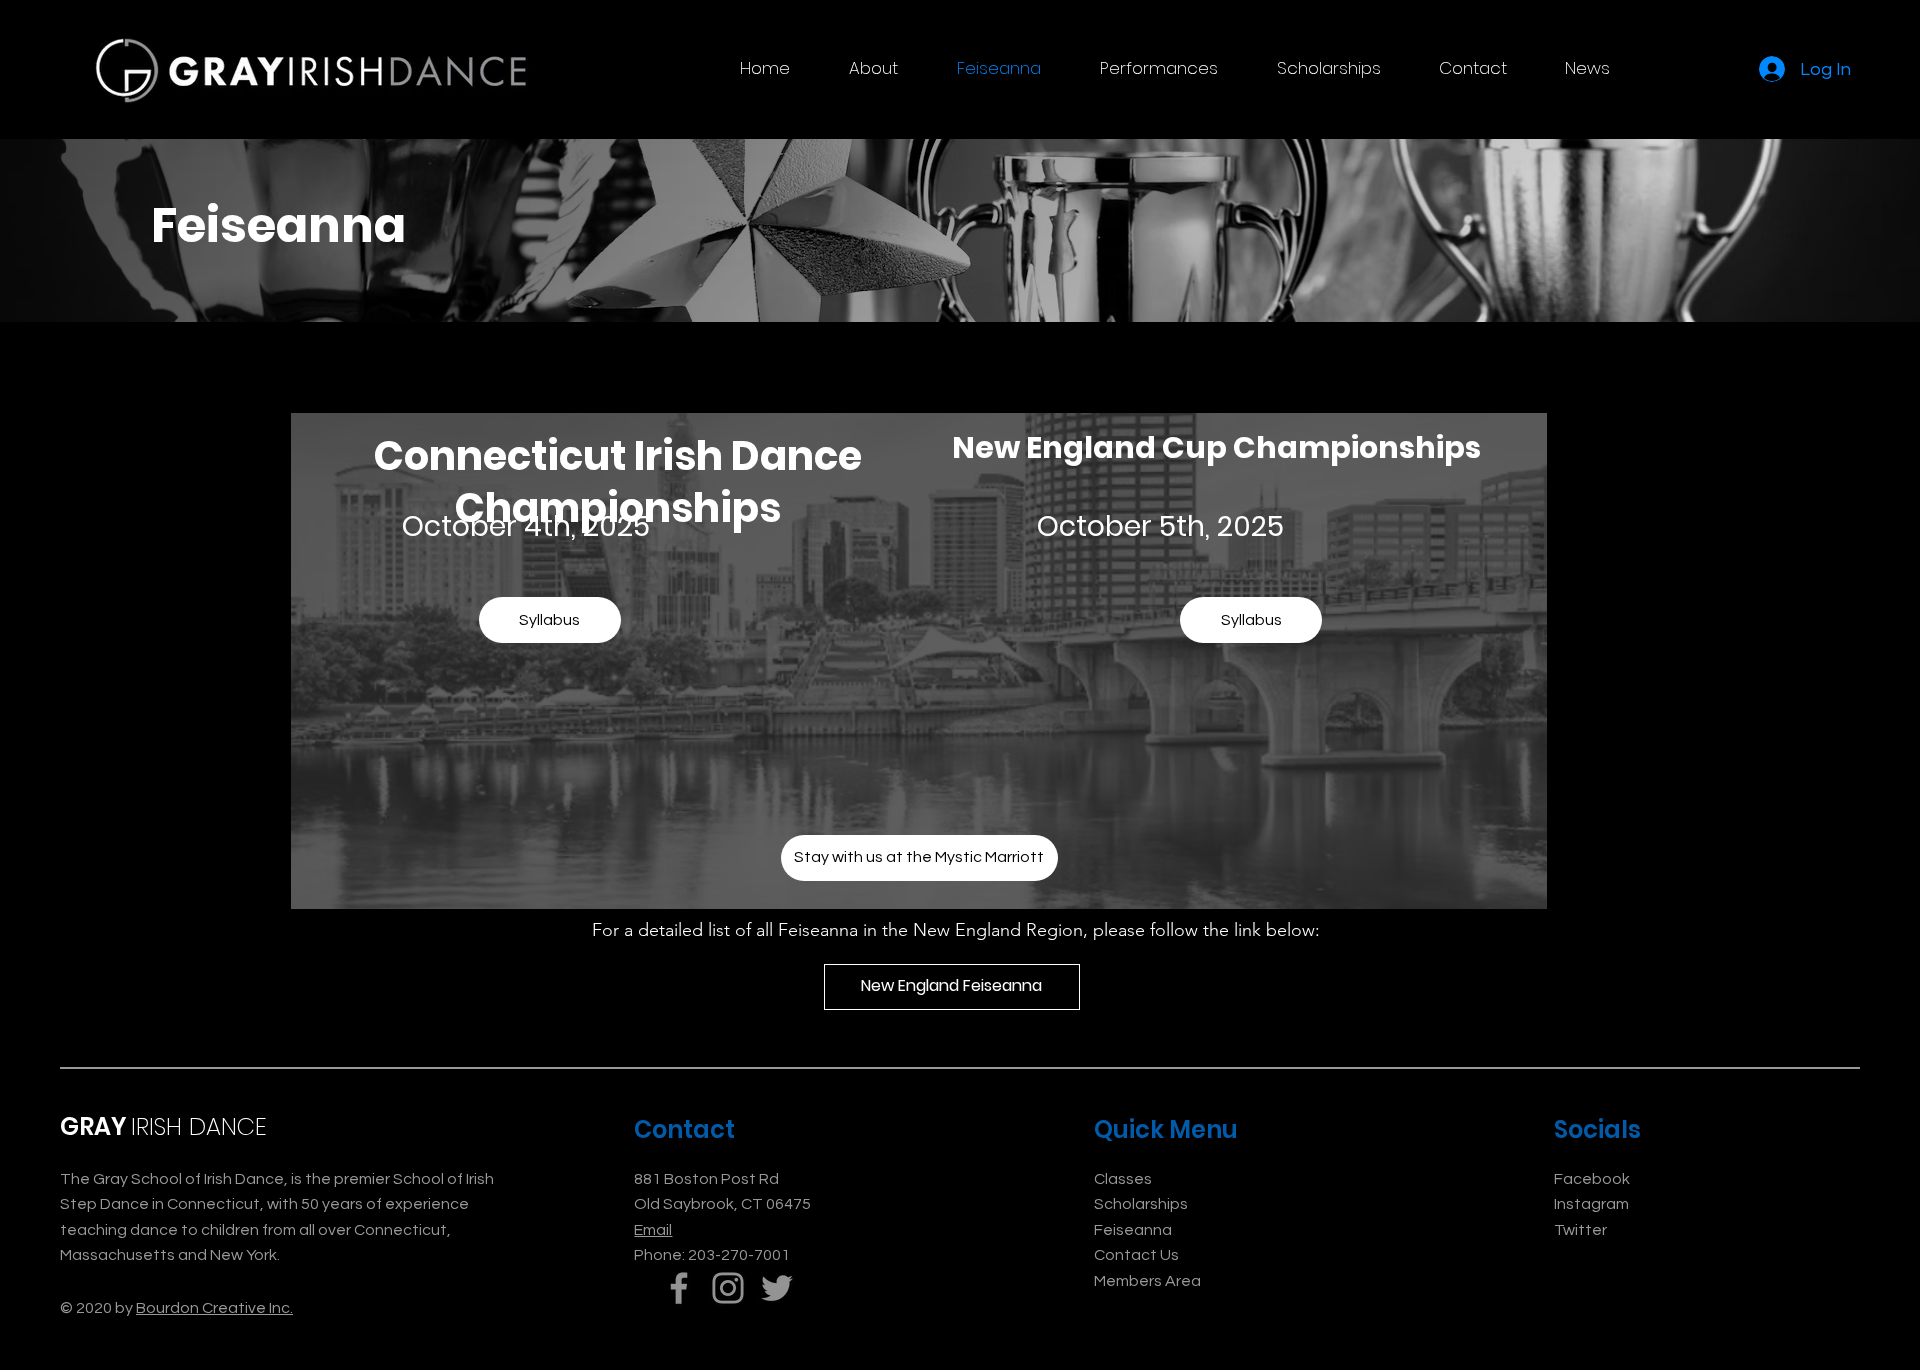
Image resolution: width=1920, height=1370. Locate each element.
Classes (1123, 1179)
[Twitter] (777, 1288)
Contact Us (1136, 1255)
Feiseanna (1133, 1230)
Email (653, 1230)
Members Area (1147, 1281)
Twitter (1580, 1230)
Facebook (1592, 1179)
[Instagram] (728, 1288)
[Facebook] (679, 1288)
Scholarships (1141, 1204)
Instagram (1591, 1204)
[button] (873, 68)
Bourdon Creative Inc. (214, 1308)
